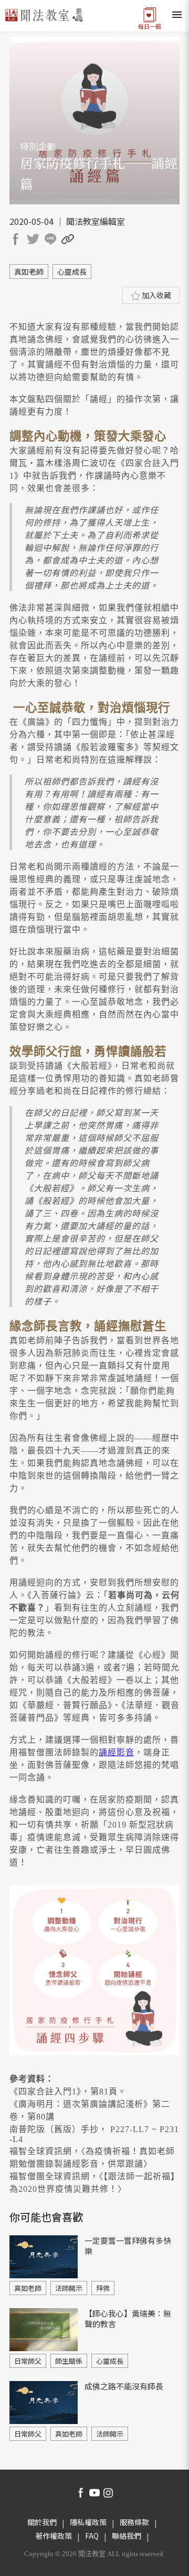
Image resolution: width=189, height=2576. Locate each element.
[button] (69, 241)
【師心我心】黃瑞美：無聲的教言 (128, 2318)
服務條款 (134, 2522)
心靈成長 (72, 271)
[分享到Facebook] (17, 241)
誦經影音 (117, 1752)
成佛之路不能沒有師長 (124, 2386)
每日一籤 (150, 25)
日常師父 (28, 2361)
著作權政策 (54, 2536)
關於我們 (42, 2522)
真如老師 (29, 271)
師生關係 (69, 2361)
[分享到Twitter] (35, 241)
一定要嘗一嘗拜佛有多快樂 (128, 2246)
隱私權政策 (88, 2522)
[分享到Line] (52, 241)
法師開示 (69, 2288)
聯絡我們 (127, 2536)
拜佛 (103, 2288)
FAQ (92, 2536)
